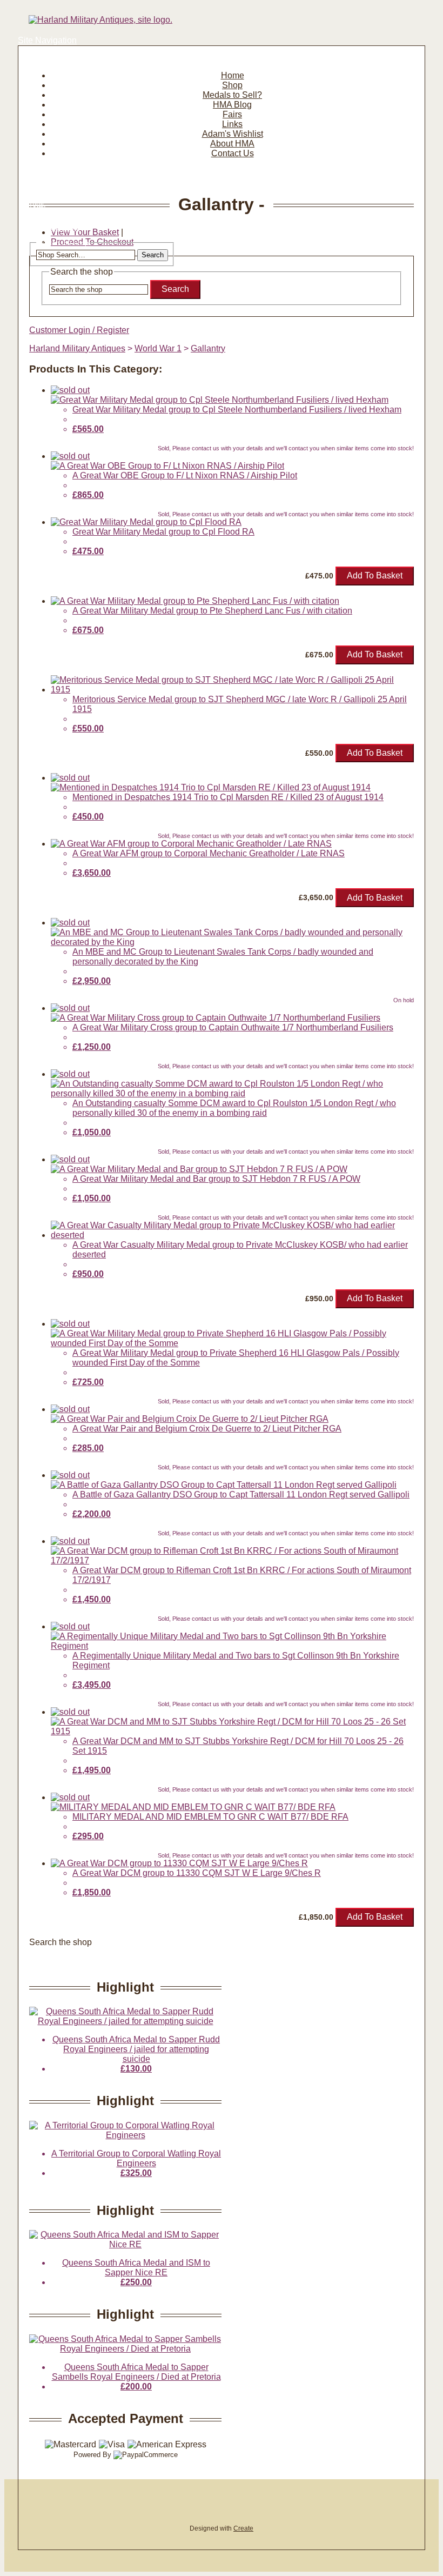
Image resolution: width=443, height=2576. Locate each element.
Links (232, 124)
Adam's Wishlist (233, 134)
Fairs (232, 114)
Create (243, 2528)
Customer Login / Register (79, 330)
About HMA (232, 144)
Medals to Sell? (232, 95)
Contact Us (233, 153)
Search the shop (61, 1942)
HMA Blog (232, 105)
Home (233, 75)
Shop (232, 85)
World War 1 (158, 348)
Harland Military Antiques (77, 348)
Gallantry (208, 348)
